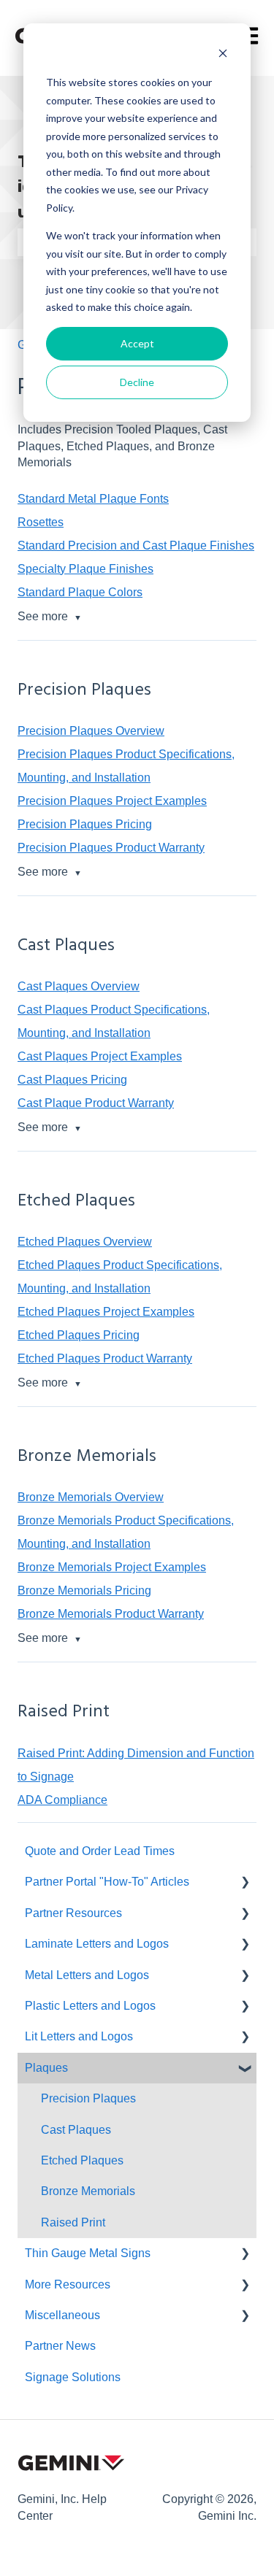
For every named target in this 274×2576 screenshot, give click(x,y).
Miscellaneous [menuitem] (62, 2315)
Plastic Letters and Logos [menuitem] (90, 2006)
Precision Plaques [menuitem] (88, 2098)
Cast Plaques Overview (79, 986)
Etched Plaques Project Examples (106, 1312)
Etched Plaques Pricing (79, 1335)
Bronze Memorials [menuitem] (88, 2191)
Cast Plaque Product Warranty (96, 1103)
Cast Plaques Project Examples (100, 1056)
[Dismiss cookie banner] (223, 55)
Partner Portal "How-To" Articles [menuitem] (107, 1882)
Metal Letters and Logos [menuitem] (87, 1975)
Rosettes (41, 522)
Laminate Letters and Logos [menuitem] (97, 1944)
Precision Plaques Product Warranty (111, 848)
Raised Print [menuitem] (73, 2222)
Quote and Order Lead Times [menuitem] (100, 1851)
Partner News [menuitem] (60, 2346)
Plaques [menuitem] (46, 2068)
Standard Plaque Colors (80, 592)
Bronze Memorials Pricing (84, 1590)
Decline (137, 382)
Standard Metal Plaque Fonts (93, 499)
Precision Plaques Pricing (85, 824)
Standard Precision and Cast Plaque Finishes (136, 545)
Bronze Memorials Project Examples (112, 1567)
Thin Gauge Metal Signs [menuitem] (88, 2253)
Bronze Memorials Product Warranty (111, 1614)
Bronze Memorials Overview (91, 1497)
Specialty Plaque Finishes (85, 569)
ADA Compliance (62, 1800)
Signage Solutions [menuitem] (73, 2377)
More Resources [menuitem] (68, 2284)
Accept (137, 343)
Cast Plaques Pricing (72, 1080)
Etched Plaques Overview (85, 1242)
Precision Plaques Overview (91, 731)
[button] (245, 1883)
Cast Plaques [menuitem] (76, 2130)
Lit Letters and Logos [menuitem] (79, 2036)
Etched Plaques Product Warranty (105, 1358)
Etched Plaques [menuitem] (82, 2160)
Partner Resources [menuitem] (73, 1913)
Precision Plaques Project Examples (112, 801)
